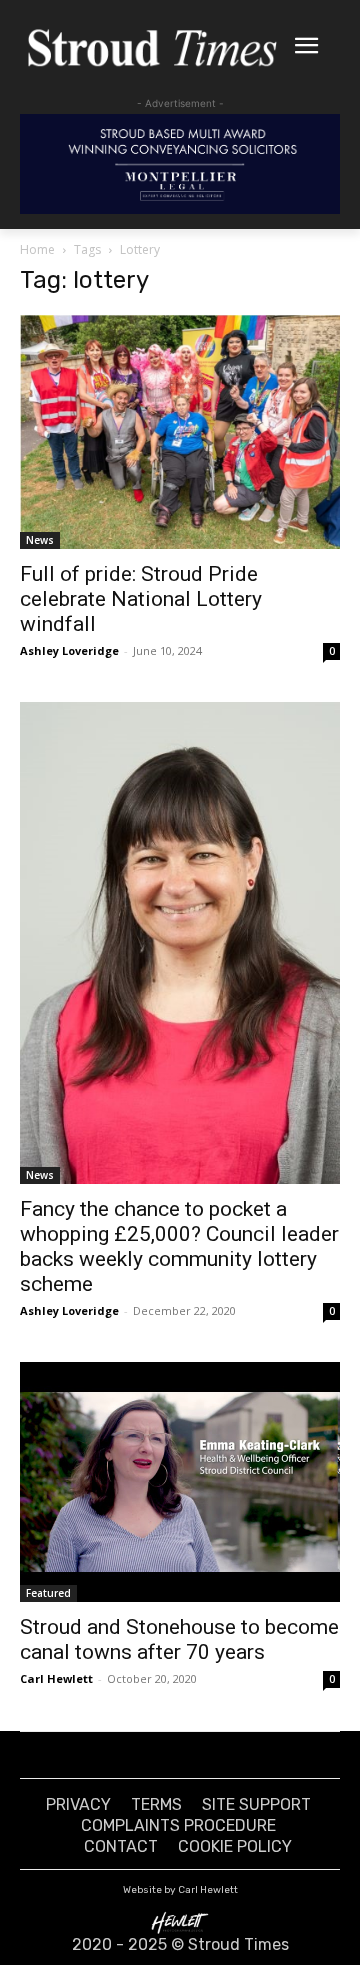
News (40, 540)
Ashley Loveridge (69, 650)
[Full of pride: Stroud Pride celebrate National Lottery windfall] (180, 432)
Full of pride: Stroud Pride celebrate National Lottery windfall (141, 599)
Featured (48, 1593)
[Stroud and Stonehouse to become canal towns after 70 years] (180, 1482)
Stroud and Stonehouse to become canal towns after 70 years (179, 1639)
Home (37, 249)
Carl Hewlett (56, 1678)
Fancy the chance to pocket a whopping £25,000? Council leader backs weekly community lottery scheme (179, 1246)
